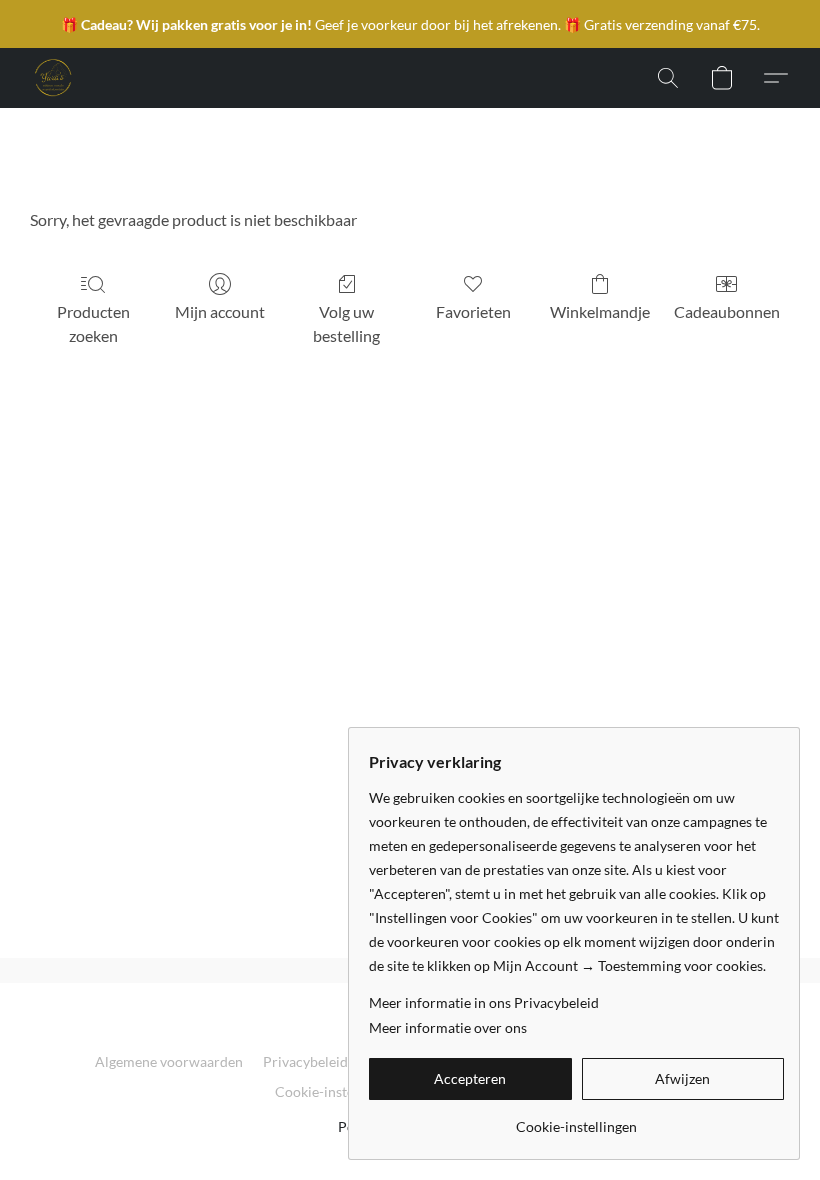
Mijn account (220, 311)
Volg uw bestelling (346, 323)
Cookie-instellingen (335, 1091)
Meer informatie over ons (448, 1027)
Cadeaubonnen (727, 311)
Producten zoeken (93, 323)
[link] (576, 1119)
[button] (52, 78)
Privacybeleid (305, 1061)
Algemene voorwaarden (169, 1061)
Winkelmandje (600, 311)
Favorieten (473, 311)
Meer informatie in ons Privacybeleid (484, 1002)
